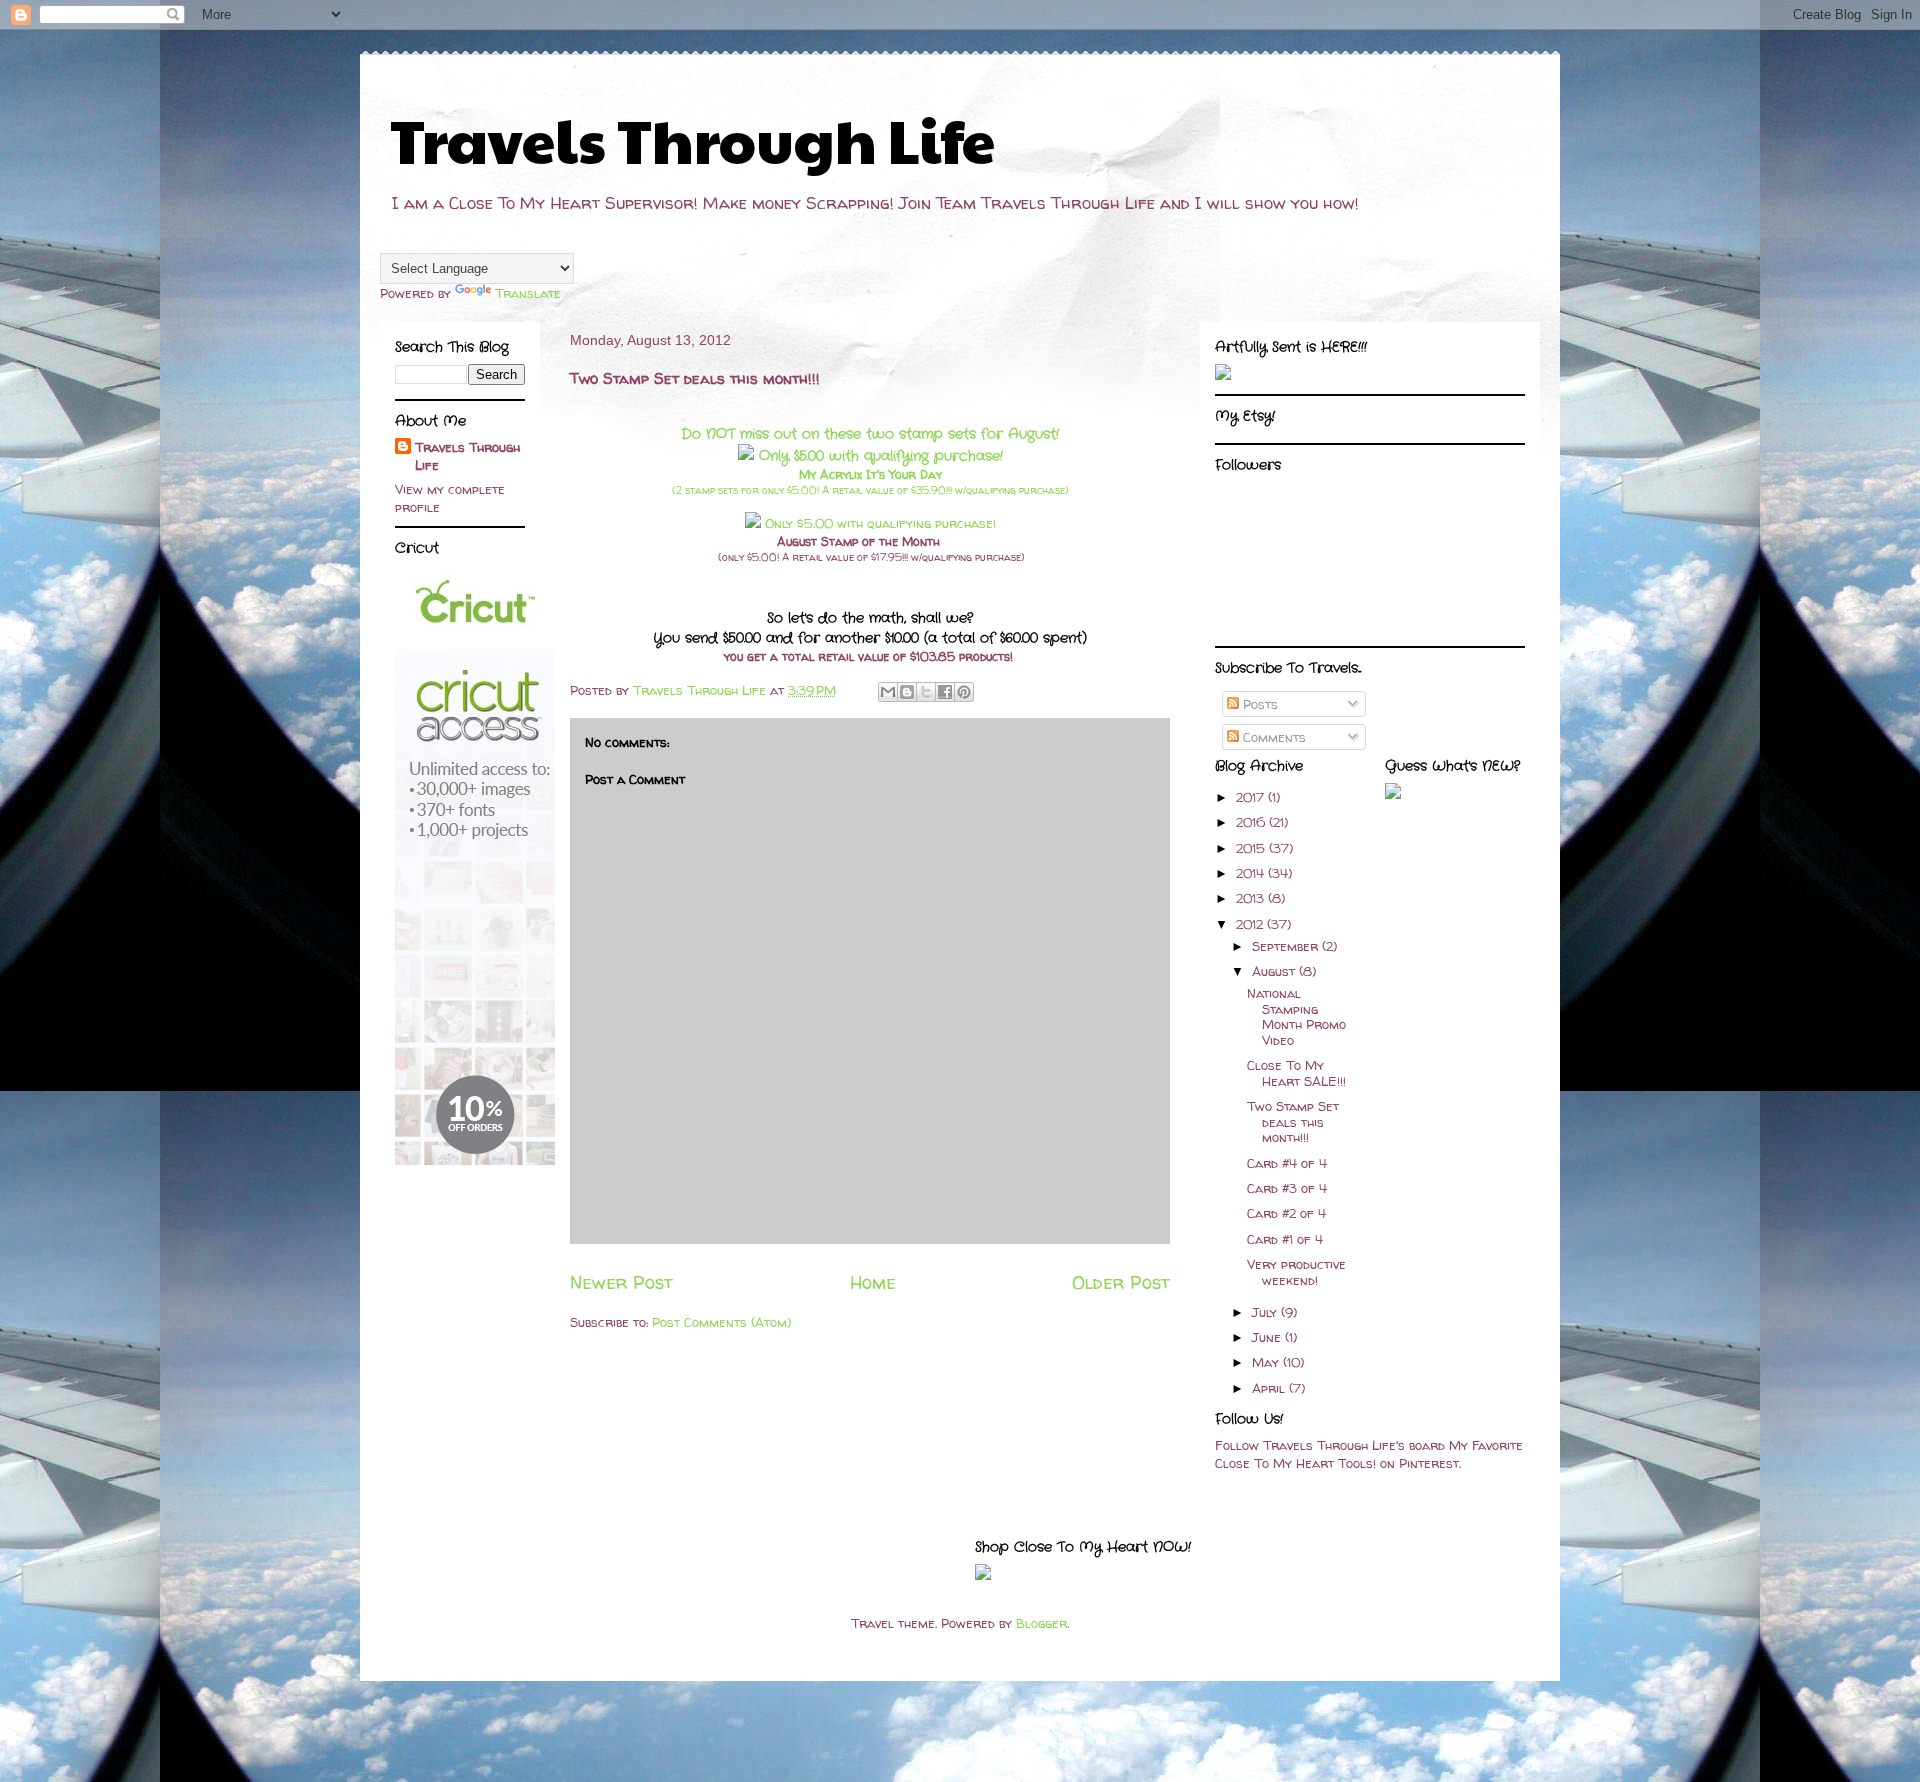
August (1275, 971)
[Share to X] (926, 692)
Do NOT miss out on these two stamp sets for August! (870, 434)
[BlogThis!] (907, 692)
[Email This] (888, 692)
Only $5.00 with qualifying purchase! (878, 456)
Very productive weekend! (1296, 1272)
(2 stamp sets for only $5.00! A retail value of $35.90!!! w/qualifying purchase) (870, 490)
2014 (1252, 873)
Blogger (1041, 1623)
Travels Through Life (692, 139)
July (1266, 1312)
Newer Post (621, 1282)
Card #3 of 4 (1287, 1188)
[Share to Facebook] (945, 692)
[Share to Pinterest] (964, 692)
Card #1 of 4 (1285, 1239)
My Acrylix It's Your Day (870, 474)
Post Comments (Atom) (721, 1322)
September (1287, 946)
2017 (1252, 797)
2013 (1252, 898)
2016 (1252, 822)
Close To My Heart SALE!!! (1296, 1073)
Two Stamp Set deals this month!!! (1293, 1121)
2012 (1251, 924)
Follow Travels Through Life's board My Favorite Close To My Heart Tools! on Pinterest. (1369, 1454)
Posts (1258, 704)
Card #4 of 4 (1287, 1163)
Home (873, 1282)
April (1270, 1388)
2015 (1252, 848)
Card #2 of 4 (1286, 1213)
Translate (528, 293)
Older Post (1121, 1282)
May (1267, 1362)
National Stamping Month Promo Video (1296, 1016)
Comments (1272, 737)
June (1268, 1337)
